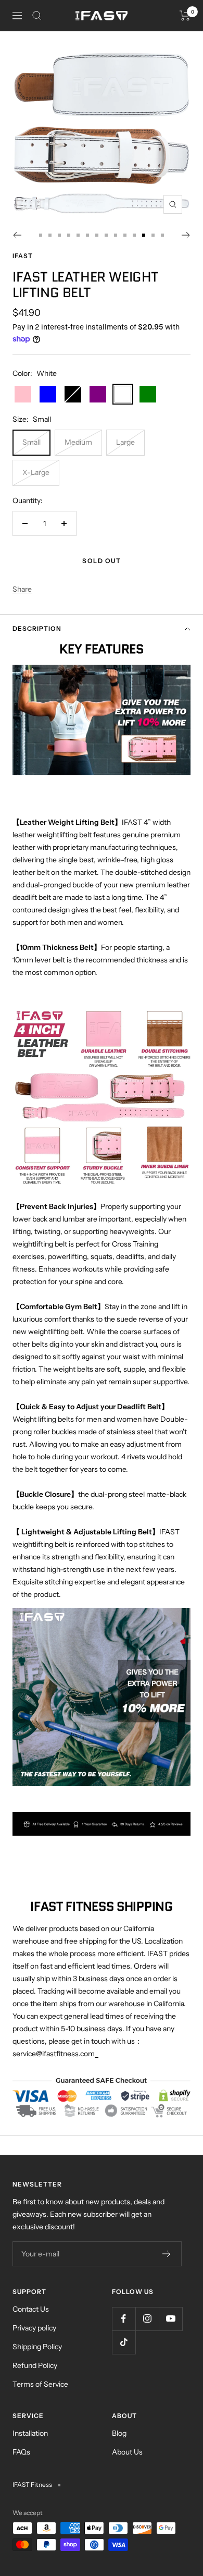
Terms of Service (40, 2384)
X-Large (36, 472)
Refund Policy (35, 2365)
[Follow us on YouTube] (170, 2319)
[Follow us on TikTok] (124, 2342)
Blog (119, 2433)
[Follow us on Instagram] (147, 2319)
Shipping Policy (37, 2347)
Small (31, 442)
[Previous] (17, 235)
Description (37, 628)
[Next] (186, 235)
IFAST (23, 256)
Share (22, 589)
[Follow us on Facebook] (124, 2319)
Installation (30, 2433)
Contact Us (31, 2309)
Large (125, 442)
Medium (78, 442)
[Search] (37, 16)
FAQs (21, 2452)
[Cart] (185, 16)
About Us (127, 2452)
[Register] (167, 2254)
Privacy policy (34, 2328)
